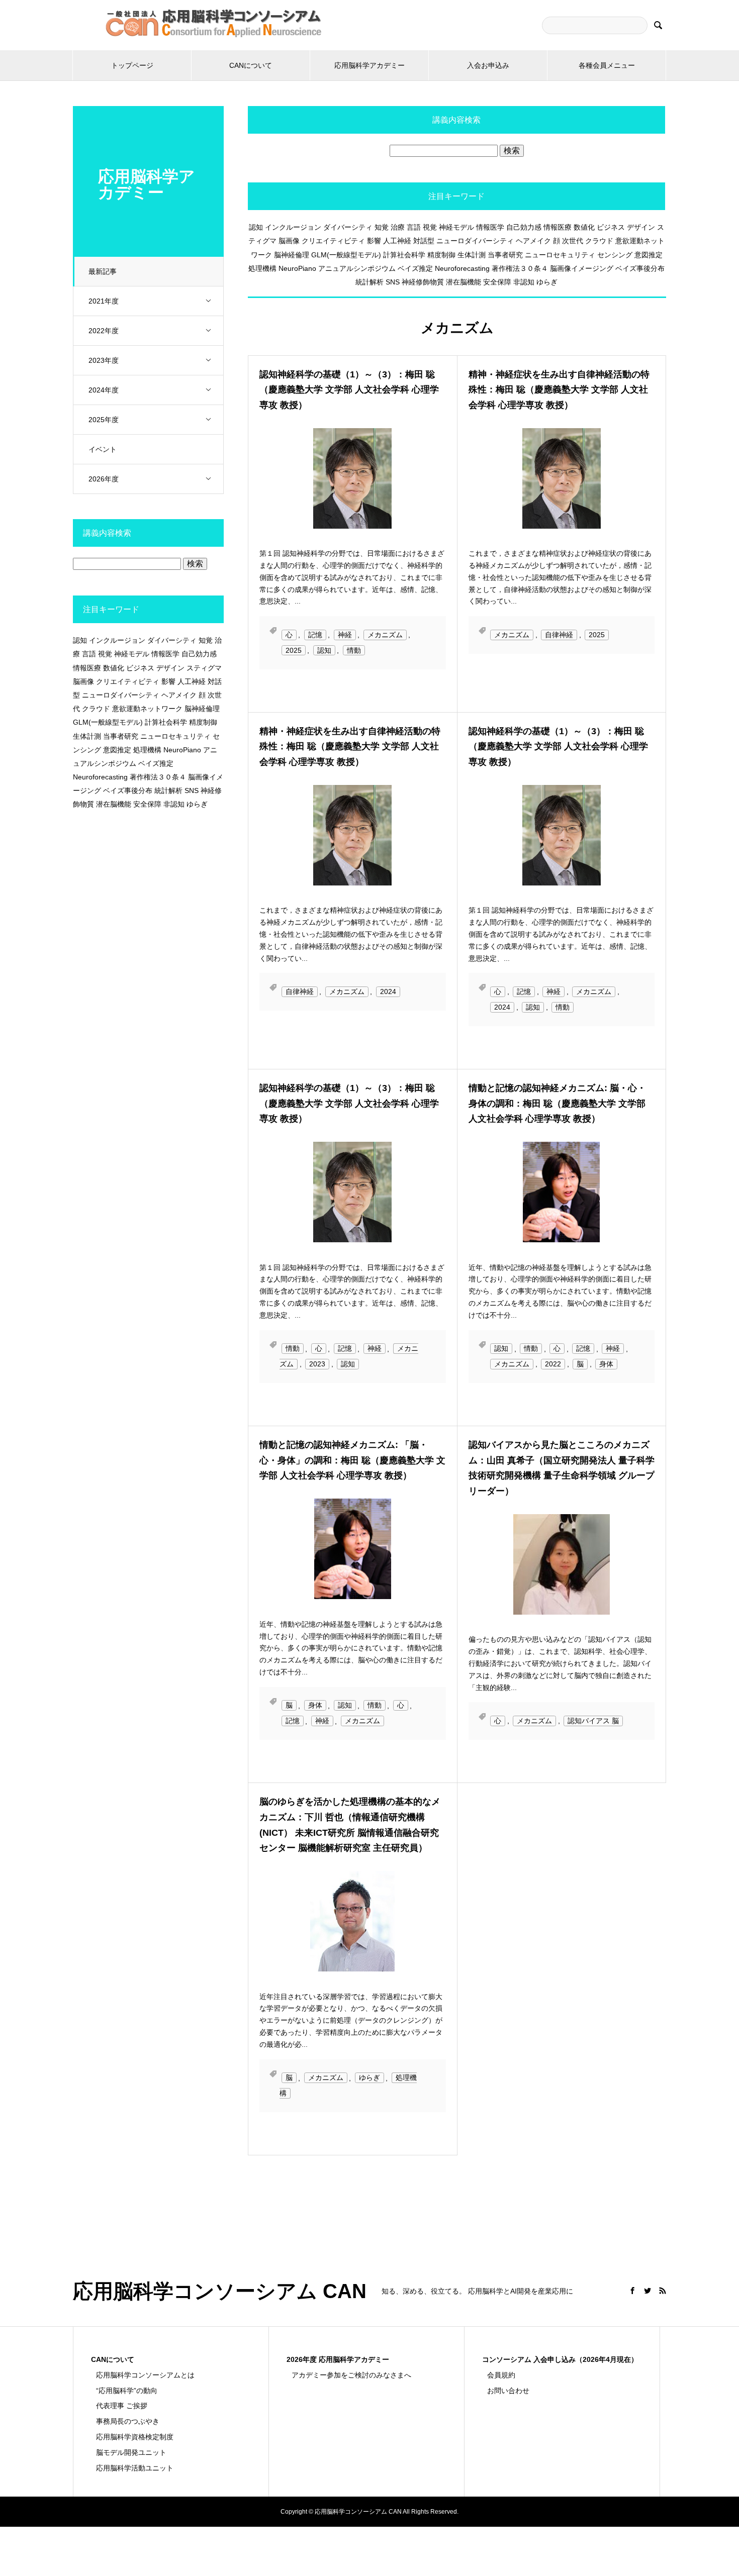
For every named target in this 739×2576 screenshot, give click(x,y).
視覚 (430, 227)
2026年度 (104, 479)
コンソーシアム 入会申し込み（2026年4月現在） (560, 2359)
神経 (345, 635)
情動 (354, 650)
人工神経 (397, 241)
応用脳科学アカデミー (369, 65)
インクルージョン (293, 227)
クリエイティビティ (333, 241)
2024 (388, 992)
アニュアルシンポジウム (357, 268)
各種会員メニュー (607, 65)
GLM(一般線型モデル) (346, 255)
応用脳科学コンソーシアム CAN (220, 2291)
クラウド (599, 241)
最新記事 (103, 271)
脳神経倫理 (292, 255)
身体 (606, 1364)
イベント (103, 449)
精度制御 (441, 255)
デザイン (641, 227)
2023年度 (104, 360)
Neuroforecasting (462, 268)
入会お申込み (488, 65)
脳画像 (289, 241)
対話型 (424, 241)
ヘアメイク (533, 241)
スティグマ (204, 668)
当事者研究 (505, 255)
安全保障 (497, 282)
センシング (615, 255)
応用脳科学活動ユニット (135, 2468)
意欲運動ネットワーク (147, 709)
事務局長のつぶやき (128, 2421)
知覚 (382, 227)
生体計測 (472, 255)
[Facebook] (632, 2291)
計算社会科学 (404, 255)
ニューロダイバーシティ (475, 241)
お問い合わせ (508, 2391)
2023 (317, 1364)
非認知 (524, 282)
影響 (374, 241)
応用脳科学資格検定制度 (135, 2437)
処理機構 (262, 268)
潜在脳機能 (464, 282)
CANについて (251, 65)
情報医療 (558, 227)
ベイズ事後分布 (640, 268)
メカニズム (385, 635)
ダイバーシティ (348, 227)
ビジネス (611, 227)
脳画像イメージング (582, 268)
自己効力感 (524, 227)
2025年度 (104, 420)
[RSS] (663, 2291)
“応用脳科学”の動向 (127, 2391)
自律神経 (559, 635)
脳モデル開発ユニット (131, 2452)
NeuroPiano (297, 268)
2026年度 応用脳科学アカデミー (338, 2359)
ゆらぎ (547, 282)
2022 (553, 1364)
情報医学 (490, 227)
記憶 (315, 635)
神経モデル (456, 227)
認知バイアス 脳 (593, 1721)
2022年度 (104, 331)
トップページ (132, 65)
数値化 (584, 227)
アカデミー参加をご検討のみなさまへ (351, 2375)
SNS (393, 282)
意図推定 (649, 255)
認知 (256, 227)
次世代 (573, 241)
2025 (294, 650)
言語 (414, 227)
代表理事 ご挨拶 (122, 2406)
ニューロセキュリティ (560, 255)
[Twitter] (648, 2291)
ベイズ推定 (415, 268)
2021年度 (104, 301)
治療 (398, 227)
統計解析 (369, 282)
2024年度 (104, 390)
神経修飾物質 (423, 282)
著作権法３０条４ (520, 268)
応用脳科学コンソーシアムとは (145, 2375)
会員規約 (501, 2375)
